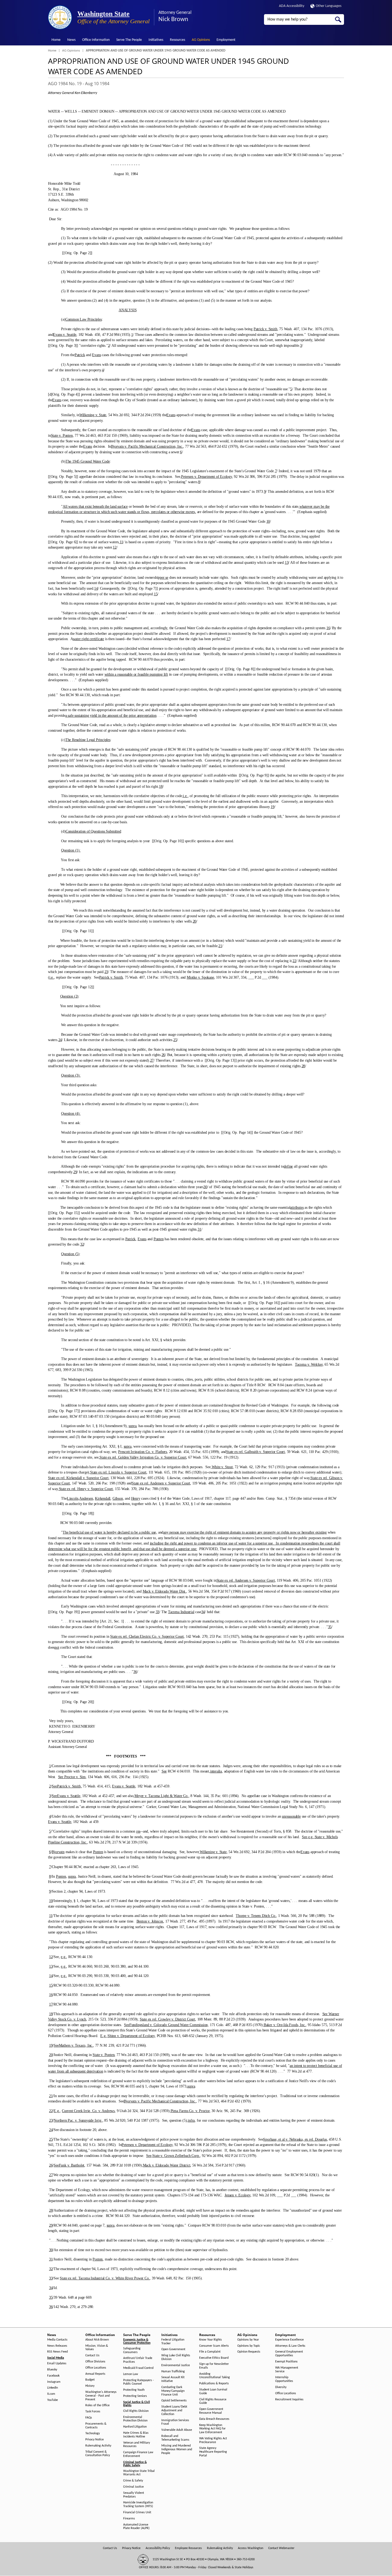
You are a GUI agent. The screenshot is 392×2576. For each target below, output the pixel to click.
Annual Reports (95, 2374)
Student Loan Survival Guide (213, 2392)
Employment (226, 40)
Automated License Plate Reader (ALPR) (136, 2527)
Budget (90, 2380)
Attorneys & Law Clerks (290, 2346)
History (90, 2386)
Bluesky (52, 2370)
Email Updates (57, 2364)
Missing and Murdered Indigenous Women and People (177, 2449)
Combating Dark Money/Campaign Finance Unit (173, 2391)
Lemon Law (131, 2374)
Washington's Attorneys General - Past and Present (101, 2396)
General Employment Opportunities (289, 2354)
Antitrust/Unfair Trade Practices (138, 2360)
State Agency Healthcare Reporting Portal (213, 2452)
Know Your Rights (211, 2340)
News (71, 40)
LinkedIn (53, 2388)
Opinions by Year (248, 2340)
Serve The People (129, 40)
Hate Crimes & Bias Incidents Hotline (136, 2435)
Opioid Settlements (174, 2401)
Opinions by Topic (249, 2346)
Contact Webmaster (281, 2548)
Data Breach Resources (214, 2419)
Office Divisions (95, 2362)
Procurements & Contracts (96, 2426)
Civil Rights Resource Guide (213, 2401)
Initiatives (156, 40)
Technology (93, 2433)
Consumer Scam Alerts (214, 2346)
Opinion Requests (249, 2352)
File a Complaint (210, 2352)
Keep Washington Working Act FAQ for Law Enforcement (212, 2429)
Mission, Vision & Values (97, 2348)
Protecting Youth (134, 2390)
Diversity (281, 2387)
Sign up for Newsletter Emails (214, 2366)
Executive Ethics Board (214, 2358)
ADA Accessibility (292, 6)
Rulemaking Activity (98, 2446)
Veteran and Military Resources (137, 2445)
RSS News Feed (57, 2352)
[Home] (60, 17)
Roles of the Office (97, 2405)
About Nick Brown (97, 2340)
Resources (177, 40)
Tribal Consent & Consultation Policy (98, 2454)
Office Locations (96, 2368)
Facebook (53, 2376)
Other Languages (329, 6)
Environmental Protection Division (135, 2419)
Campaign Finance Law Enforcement (138, 2454)
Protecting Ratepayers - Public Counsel (139, 2382)
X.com (51, 2394)
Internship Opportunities (284, 2379)
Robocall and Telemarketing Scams (175, 2438)
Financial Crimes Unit (137, 2512)
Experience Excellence (289, 2340)
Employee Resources (188, 2548)
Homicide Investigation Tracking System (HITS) (138, 2504)
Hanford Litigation (135, 2427)
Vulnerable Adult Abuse (177, 2430)
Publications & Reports (214, 2384)
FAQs (89, 2418)
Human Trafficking (173, 2372)
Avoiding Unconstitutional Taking (215, 2376)
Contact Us (92, 2356)
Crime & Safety (133, 2481)
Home (56, 40)
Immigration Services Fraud (175, 2422)
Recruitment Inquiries (289, 2400)
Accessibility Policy (158, 2548)
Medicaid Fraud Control (138, 2368)
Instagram (54, 2382)
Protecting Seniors (135, 2396)
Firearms (129, 2519)
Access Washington (251, 2548)
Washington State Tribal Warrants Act (139, 2473)
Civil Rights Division (136, 2411)
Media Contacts (57, 2340)
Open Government (173, 2349)
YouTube (53, 2400)
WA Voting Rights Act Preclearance (213, 2440)
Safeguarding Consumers (132, 2350)
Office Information (96, 40)
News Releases (57, 2346)
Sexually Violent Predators (134, 2495)
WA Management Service (287, 2370)
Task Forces (93, 2412)
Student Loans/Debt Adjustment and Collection (174, 2410)
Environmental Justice (176, 2365)
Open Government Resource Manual (211, 2411)
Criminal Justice (133, 2487)
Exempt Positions (286, 2362)
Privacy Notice (95, 2440)
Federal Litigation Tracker (173, 2342)
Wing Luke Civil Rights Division (176, 2357)
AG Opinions (201, 40)
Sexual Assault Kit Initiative (173, 2379)
